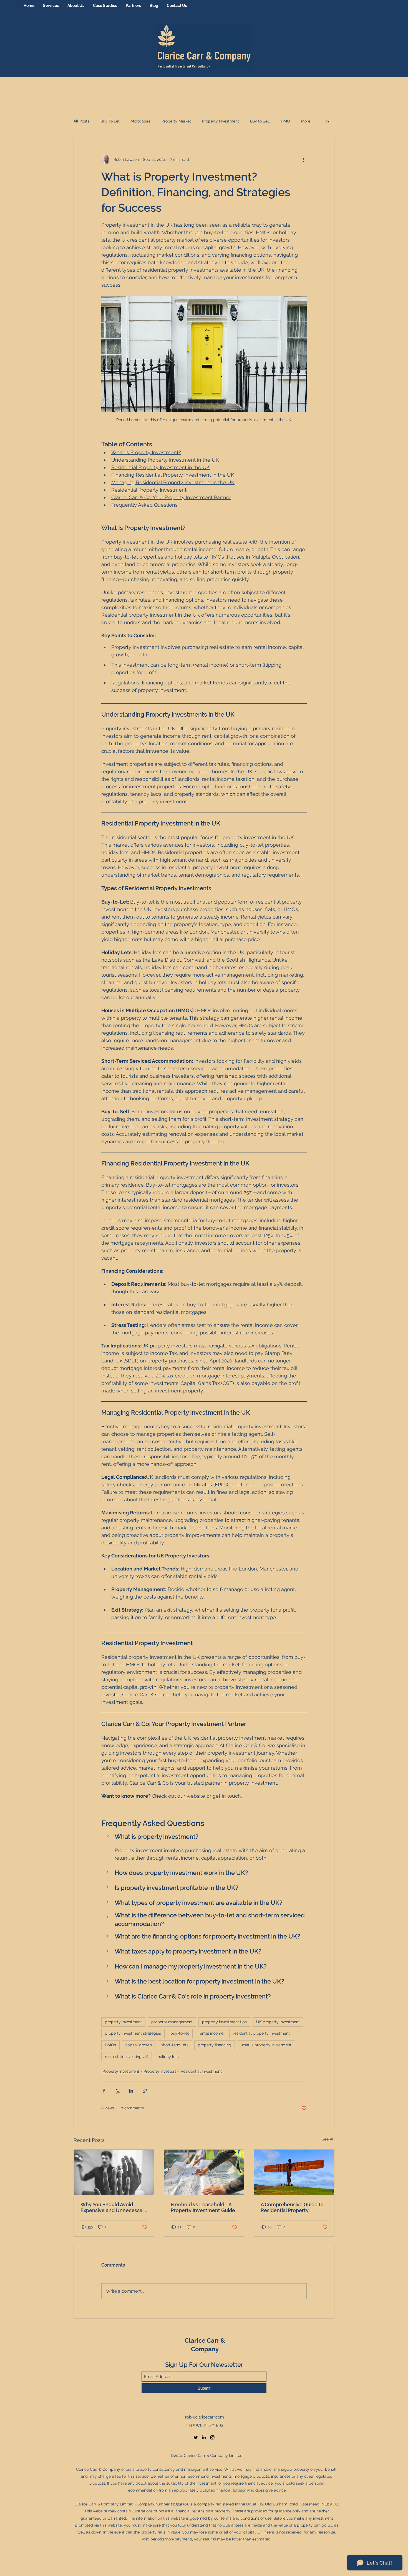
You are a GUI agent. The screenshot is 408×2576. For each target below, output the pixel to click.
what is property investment (266, 2045)
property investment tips (224, 2022)
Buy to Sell (260, 121)
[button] (327, 121)
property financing (215, 2045)
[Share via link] (145, 2091)
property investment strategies (133, 2033)
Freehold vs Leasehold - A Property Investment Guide (203, 2207)
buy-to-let (180, 2033)
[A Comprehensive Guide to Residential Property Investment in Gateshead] (294, 2172)
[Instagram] (212, 2437)
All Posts (81, 121)
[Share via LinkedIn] (131, 2091)
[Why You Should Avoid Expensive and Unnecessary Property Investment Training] (114, 2172)
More (306, 121)
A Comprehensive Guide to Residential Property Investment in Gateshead (292, 2207)
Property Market (176, 121)
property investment (123, 2022)
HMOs (110, 2045)
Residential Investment (201, 2071)
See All (328, 2139)
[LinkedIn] (204, 2437)
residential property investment (261, 2033)
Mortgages (141, 121)
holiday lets (168, 2057)
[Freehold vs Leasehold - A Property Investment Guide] (204, 2172)
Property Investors (160, 2071)
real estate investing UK (127, 2057)
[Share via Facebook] (104, 2091)
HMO (285, 121)
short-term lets (175, 2045)
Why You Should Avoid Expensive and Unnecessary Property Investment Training (114, 2207)
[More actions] (303, 159)
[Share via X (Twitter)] (118, 2091)
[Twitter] (196, 2437)
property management (172, 2022)
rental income (211, 2033)
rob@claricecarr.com (205, 2417)
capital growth (139, 2045)
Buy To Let (110, 121)
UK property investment (278, 2022)
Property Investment (221, 121)
